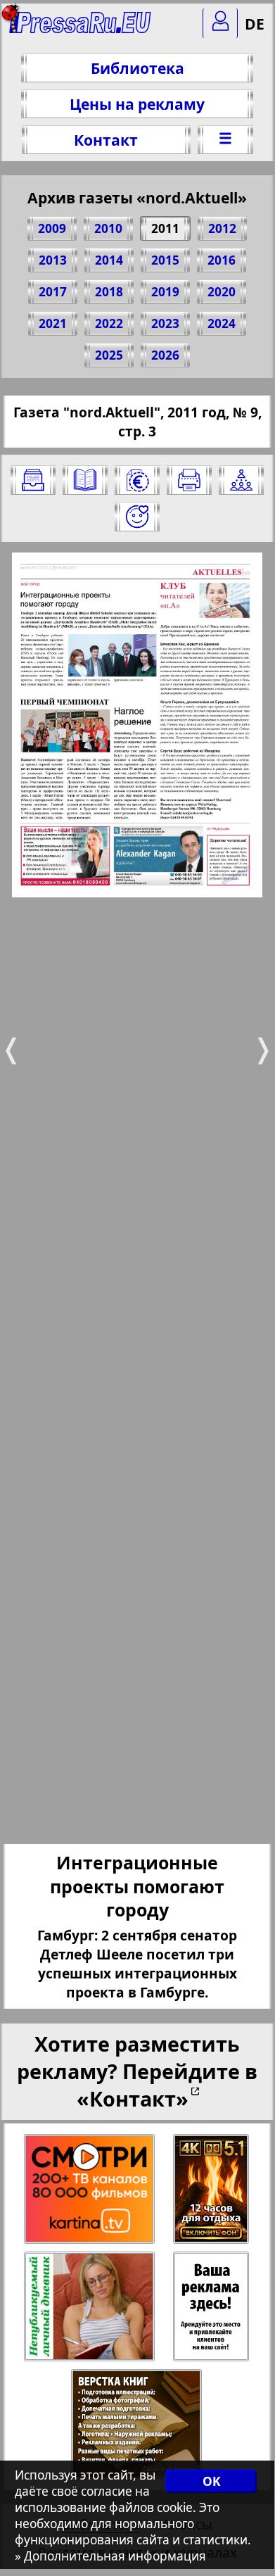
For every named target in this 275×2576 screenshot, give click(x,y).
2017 (53, 292)
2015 (165, 260)
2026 (165, 355)
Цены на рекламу (137, 104)
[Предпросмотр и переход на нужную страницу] (85, 480)
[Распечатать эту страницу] (189, 480)
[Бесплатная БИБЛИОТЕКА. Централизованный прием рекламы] (81, 29)
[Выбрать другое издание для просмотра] (33, 480)
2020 (222, 292)
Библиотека (137, 68)
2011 (165, 228)
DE (255, 24)
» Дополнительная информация (110, 2556)
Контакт (106, 140)
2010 (108, 228)
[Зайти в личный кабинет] (220, 23)
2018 (109, 292)
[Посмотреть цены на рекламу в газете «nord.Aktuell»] (137, 480)
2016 (222, 260)
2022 (109, 323)
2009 (52, 228)
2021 (53, 323)
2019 (165, 292)
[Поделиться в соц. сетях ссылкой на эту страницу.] (241, 480)
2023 (165, 323)
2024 (222, 323)
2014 (109, 260)
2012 (222, 228)
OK (211, 2481)
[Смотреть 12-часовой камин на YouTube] (212, 2189)
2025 (109, 355)
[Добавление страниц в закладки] (137, 517)
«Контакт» (133, 2098)
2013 (53, 260)
